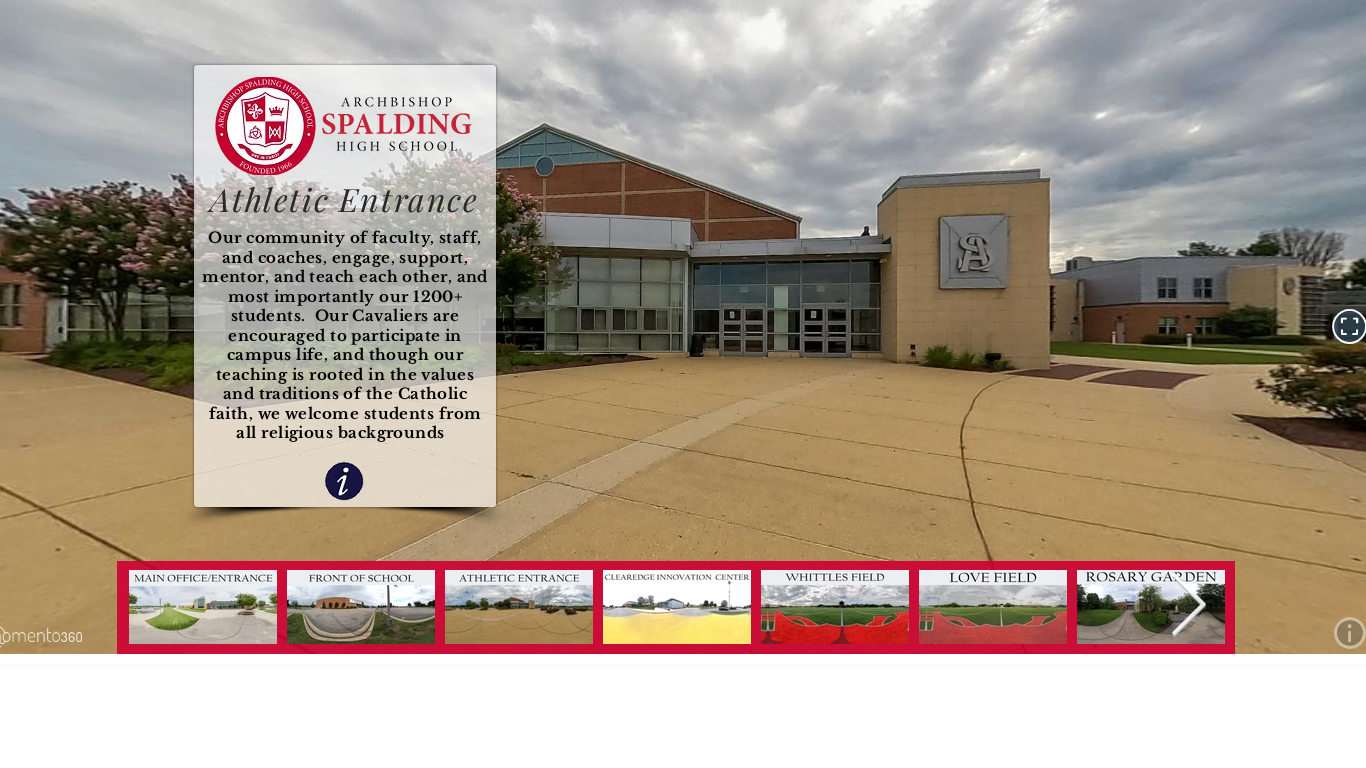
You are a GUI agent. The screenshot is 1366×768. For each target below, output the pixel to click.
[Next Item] (1188, 607)
